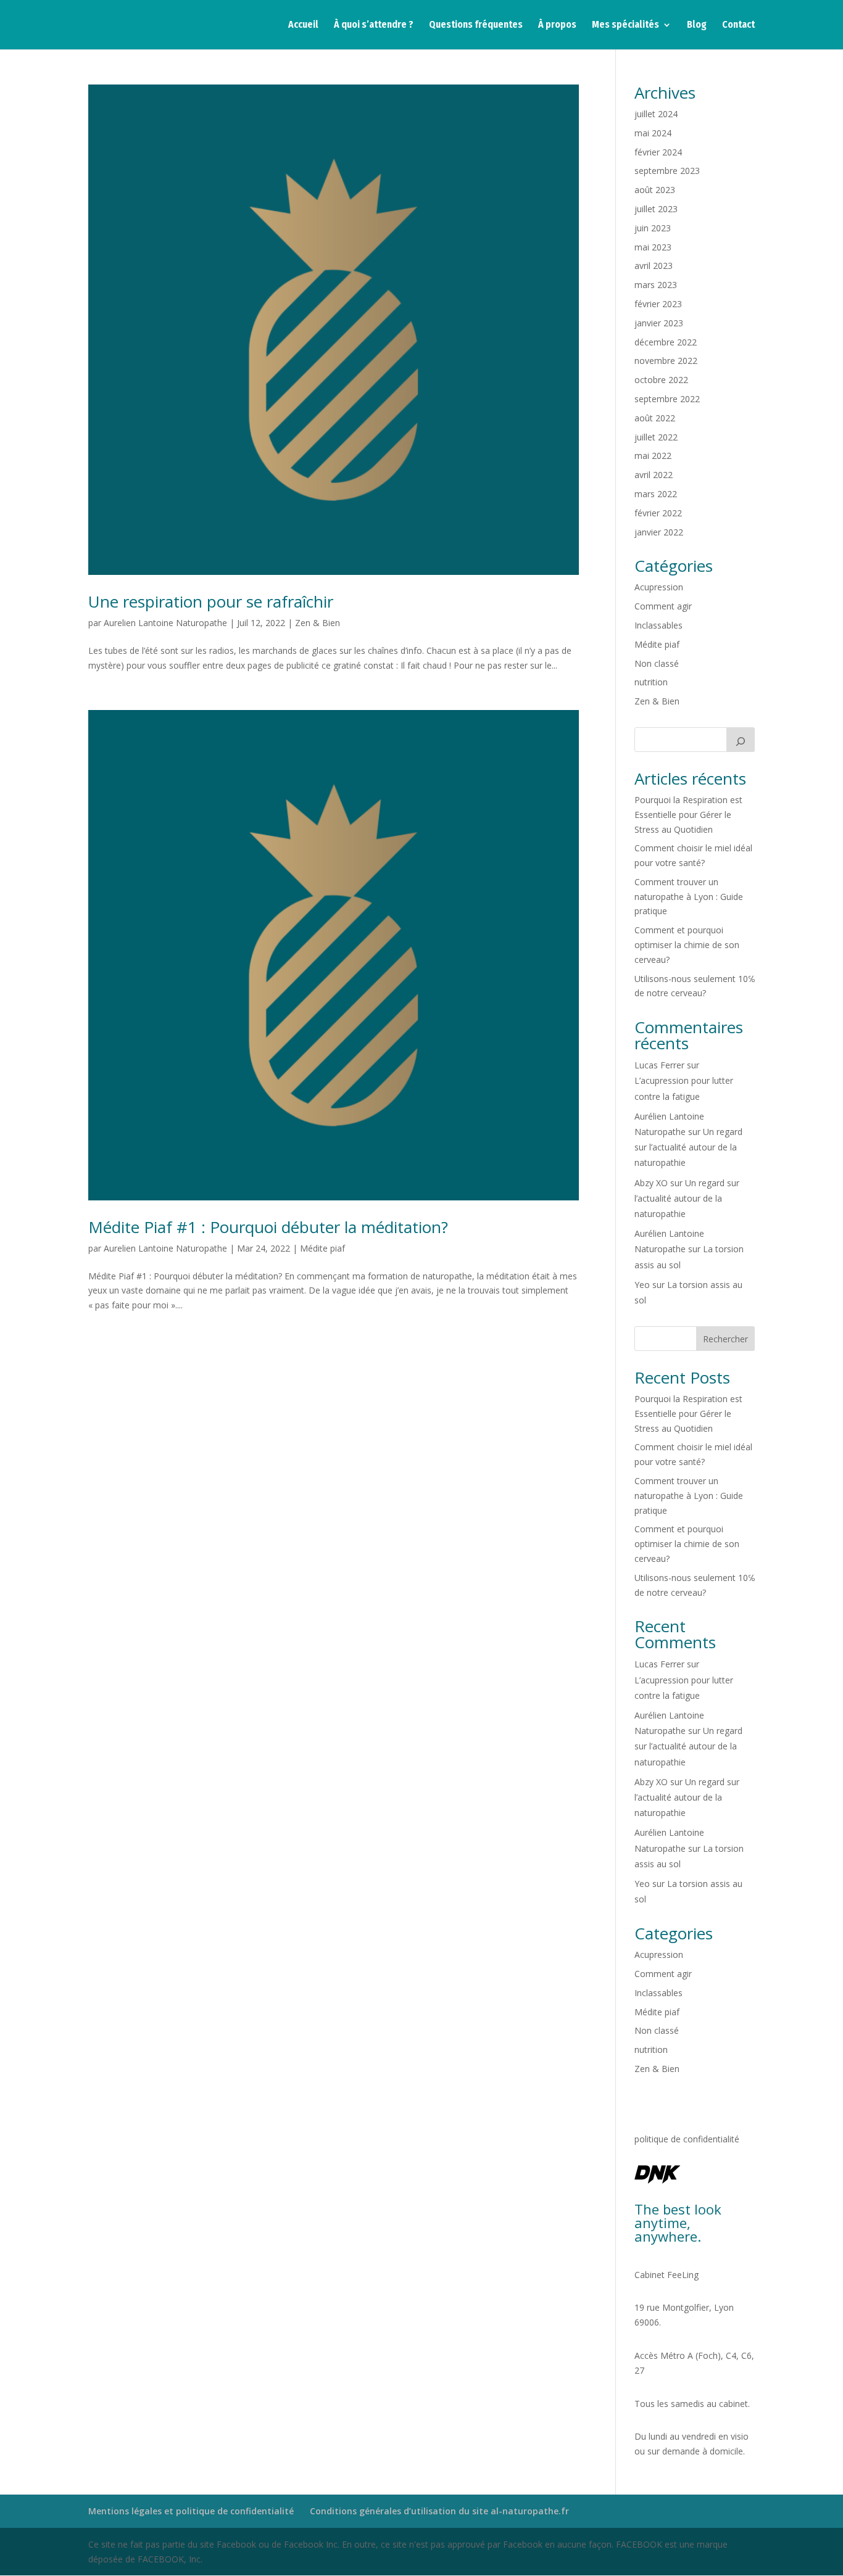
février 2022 (658, 513)
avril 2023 (654, 266)
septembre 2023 (667, 171)
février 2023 (658, 304)
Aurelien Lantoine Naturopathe (165, 623)
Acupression (659, 587)
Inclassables (658, 625)
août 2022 (655, 418)
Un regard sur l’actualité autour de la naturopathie (688, 1147)
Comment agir (663, 606)
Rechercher (725, 1339)
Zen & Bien (318, 623)
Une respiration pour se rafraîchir (211, 601)
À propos (557, 25)
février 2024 (658, 152)
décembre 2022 (666, 342)
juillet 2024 (656, 114)
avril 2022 (654, 475)
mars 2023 (656, 285)
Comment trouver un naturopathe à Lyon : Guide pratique (689, 897)
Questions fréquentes (476, 25)
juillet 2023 (656, 209)
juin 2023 (653, 228)
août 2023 (655, 190)
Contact (738, 25)
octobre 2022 (661, 380)
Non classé (657, 663)
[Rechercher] (741, 740)
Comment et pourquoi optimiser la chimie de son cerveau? (687, 945)
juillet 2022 (656, 437)
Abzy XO (651, 1183)
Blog (697, 25)
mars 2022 (656, 494)
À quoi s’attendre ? (374, 25)
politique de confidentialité (687, 2139)
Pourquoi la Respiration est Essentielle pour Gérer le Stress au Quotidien (688, 815)
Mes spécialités (625, 25)
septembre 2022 (667, 399)
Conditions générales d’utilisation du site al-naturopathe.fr (439, 2511)
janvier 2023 (659, 323)
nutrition (651, 682)
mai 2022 (653, 456)
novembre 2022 (666, 361)
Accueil (303, 25)
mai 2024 (653, 133)
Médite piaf (322, 1248)
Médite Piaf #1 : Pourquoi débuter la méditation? (268, 1227)
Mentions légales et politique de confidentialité (191, 2511)
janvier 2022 (659, 532)
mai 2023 (653, 247)
